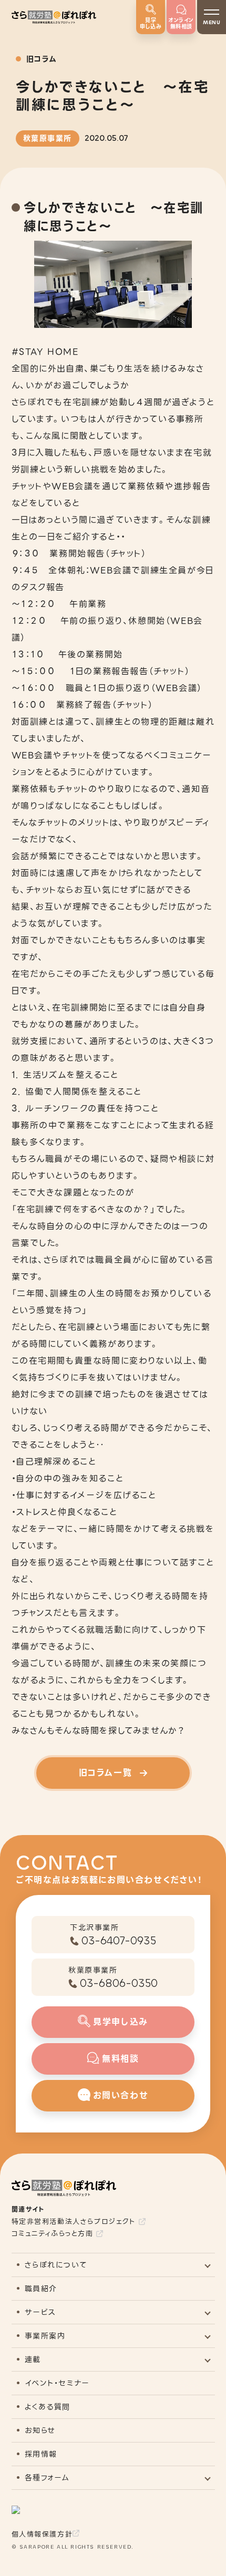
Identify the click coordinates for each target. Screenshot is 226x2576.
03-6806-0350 (119, 1983)
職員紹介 (41, 2289)
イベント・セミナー (57, 2383)
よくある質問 (48, 2407)
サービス (40, 2312)
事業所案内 (45, 2336)
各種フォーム (48, 2478)
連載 (33, 2359)
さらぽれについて (56, 2265)
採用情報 (41, 2454)
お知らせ (40, 2430)
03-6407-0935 (119, 1941)
